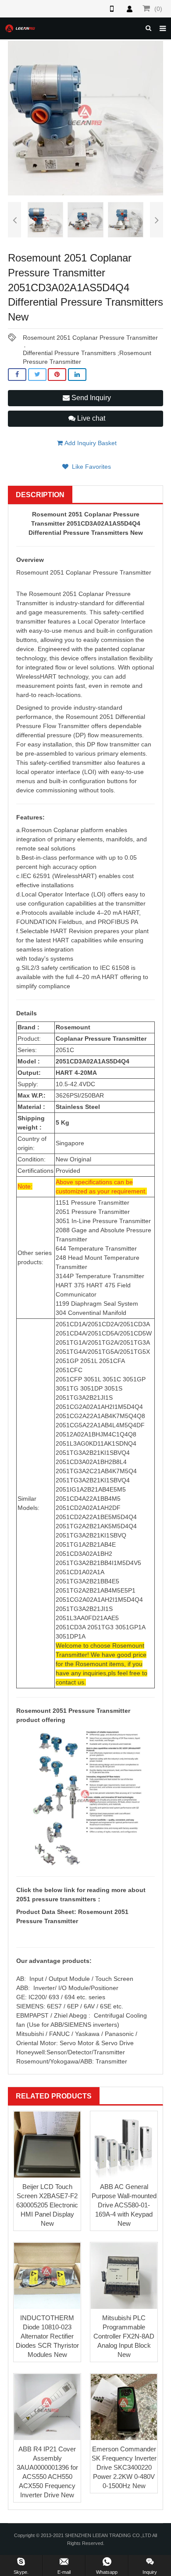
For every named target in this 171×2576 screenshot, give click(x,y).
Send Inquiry (90, 398)
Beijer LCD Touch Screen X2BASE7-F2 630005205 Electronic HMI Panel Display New (47, 2205)
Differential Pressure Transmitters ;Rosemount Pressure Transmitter (87, 353)
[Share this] (17, 375)
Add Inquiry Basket (90, 443)
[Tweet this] (37, 375)
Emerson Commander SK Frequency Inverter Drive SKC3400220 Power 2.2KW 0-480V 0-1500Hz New (124, 2467)
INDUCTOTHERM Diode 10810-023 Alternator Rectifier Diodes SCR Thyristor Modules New (47, 2336)
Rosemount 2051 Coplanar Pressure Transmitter (90, 338)
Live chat (90, 418)
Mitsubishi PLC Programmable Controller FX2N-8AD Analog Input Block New (124, 2336)
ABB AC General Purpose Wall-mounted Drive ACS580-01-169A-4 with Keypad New (124, 2205)
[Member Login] (129, 9)
